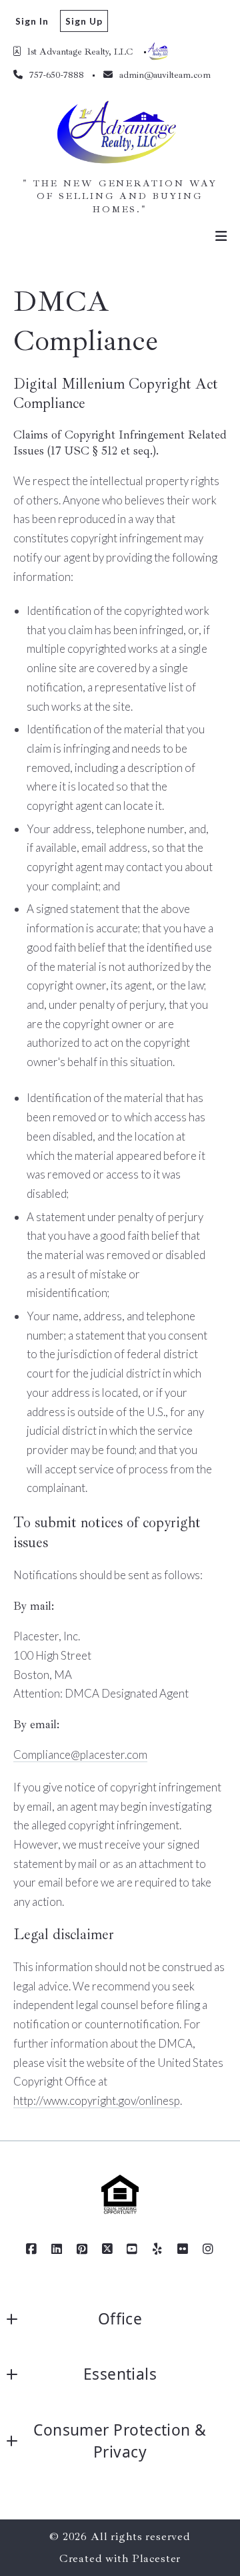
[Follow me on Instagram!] (208, 2249)
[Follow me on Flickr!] (183, 2249)
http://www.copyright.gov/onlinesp (97, 2101)
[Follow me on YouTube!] (133, 2249)
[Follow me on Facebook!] (32, 2249)
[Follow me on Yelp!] (158, 2249)
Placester (157, 2558)
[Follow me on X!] (107, 2249)
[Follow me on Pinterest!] (82, 2249)
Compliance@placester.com (80, 1754)
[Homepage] (120, 134)
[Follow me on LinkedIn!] (57, 2249)
